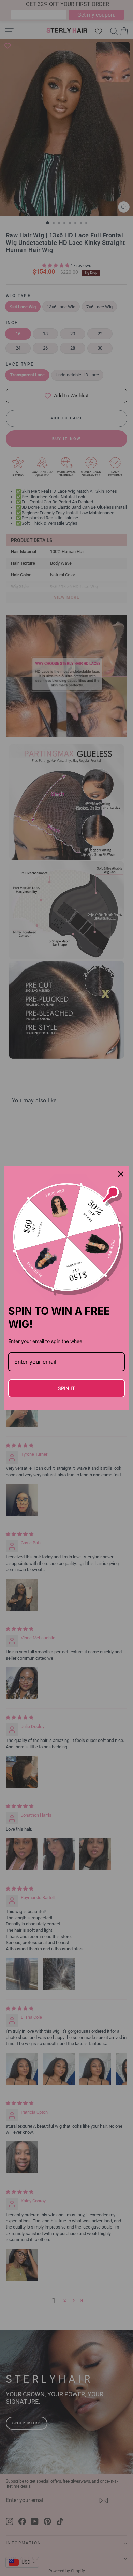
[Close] (121, 1174)
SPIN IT (66, 1388)
